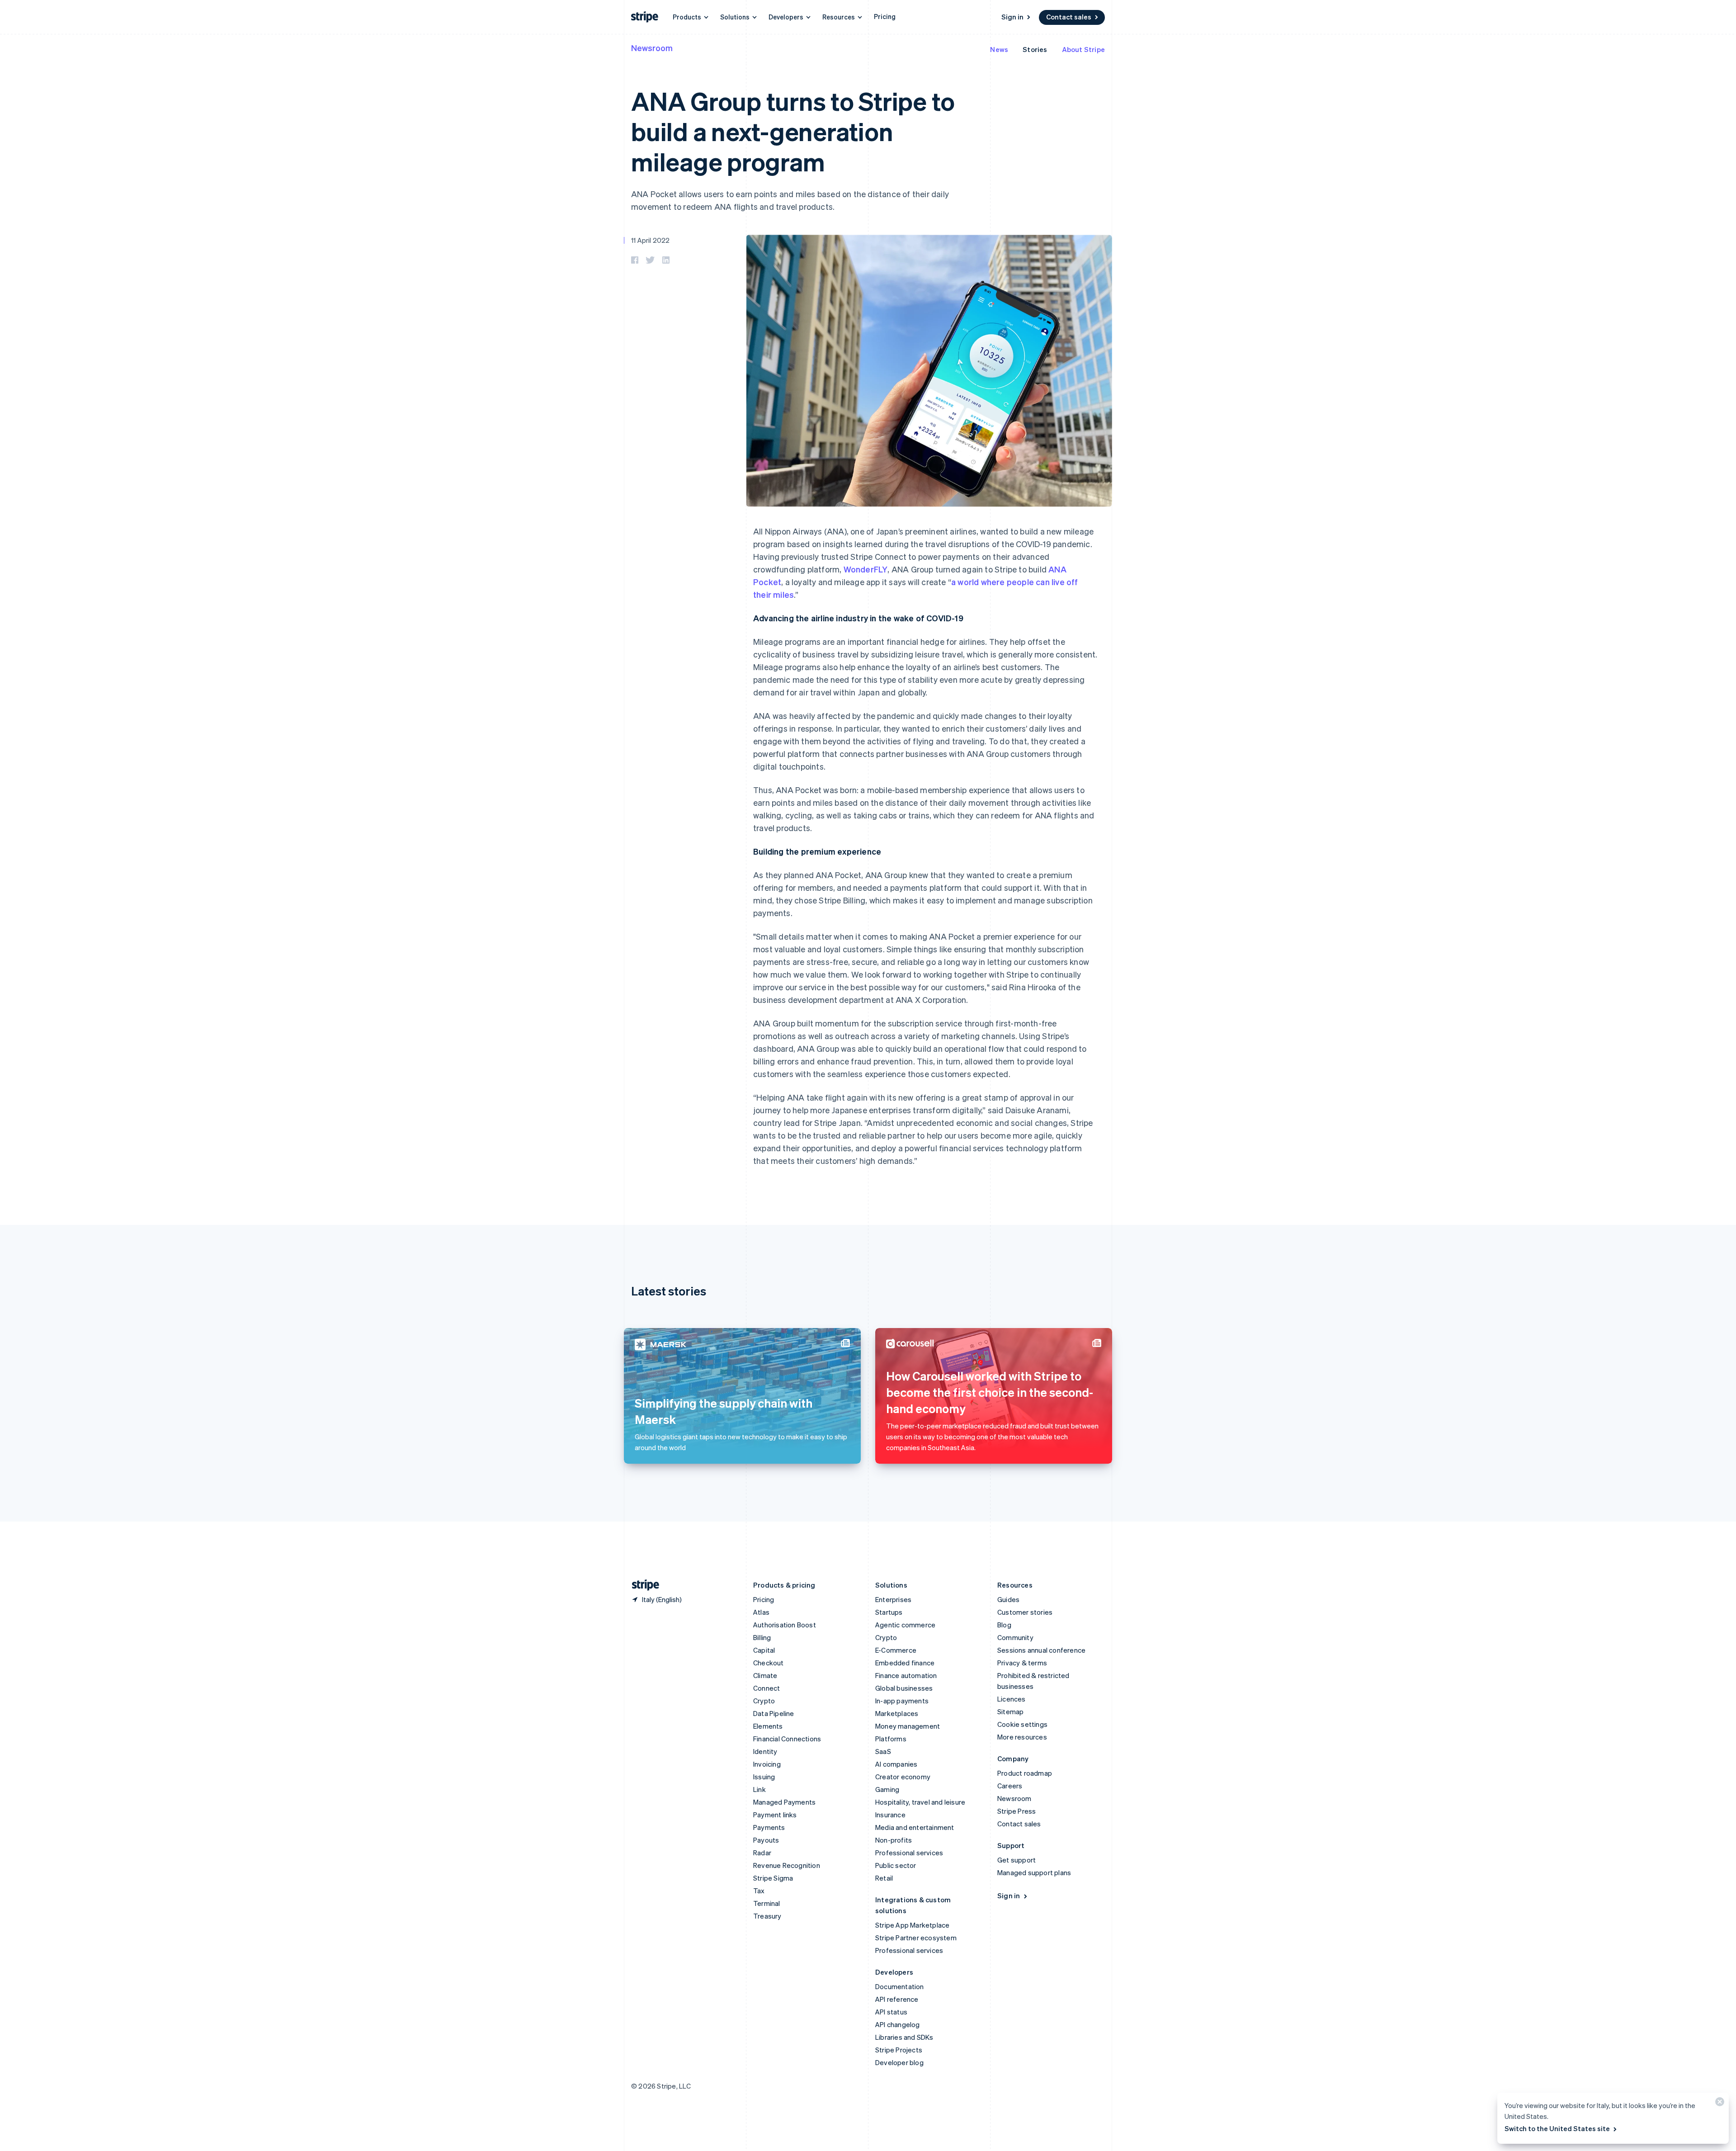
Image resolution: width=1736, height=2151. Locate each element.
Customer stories (1025, 1612)
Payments (769, 1827)
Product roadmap (1025, 1773)
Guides (1008, 1599)
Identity (765, 1751)
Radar (762, 1853)
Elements (768, 1726)
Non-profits (894, 1840)
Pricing (885, 16)
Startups (889, 1612)
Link (759, 1789)
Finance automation (906, 1675)
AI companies (896, 1764)
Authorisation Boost (785, 1625)
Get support (1017, 1860)
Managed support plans (1034, 1872)
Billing (762, 1637)
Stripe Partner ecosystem (916, 1938)
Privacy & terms (1022, 1663)
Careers (1010, 1786)
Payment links (775, 1815)
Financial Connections (787, 1739)
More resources (1022, 1737)
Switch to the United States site (1557, 2128)
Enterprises (893, 1599)
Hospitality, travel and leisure (920, 1802)
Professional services (909, 1853)
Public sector (896, 1865)
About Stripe (1083, 49)
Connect (767, 1688)
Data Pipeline (774, 1713)
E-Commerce (896, 1650)
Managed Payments (784, 1802)
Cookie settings (1022, 1724)
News (999, 49)
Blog (1004, 1625)
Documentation (900, 1986)
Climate (765, 1675)
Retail (884, 1878)
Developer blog (899, 2062)
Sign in (1012, 17)
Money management (908, 1726)
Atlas (761, 1612)
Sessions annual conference (1041, 1650)
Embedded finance (905, 1663)
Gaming (887, 1789)
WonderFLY (866, 569)
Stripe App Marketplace (912, 1925)
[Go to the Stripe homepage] (642, 1585)
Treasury (767, 1916)
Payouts (766, 1840)
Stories (1035, 49)
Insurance (890, 1815)
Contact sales (1069, 17)
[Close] (1718, 2104)
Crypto (764, 1701)
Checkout (769, 1663)
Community (1015, 1637)
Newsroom (652, 48)
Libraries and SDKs (904, 2037)
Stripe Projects (899, 2050)
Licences (1012, 1699)
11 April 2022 (651, 240)
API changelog (898, 2024)
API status (891, 2012)
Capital (764, 1650)
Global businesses (904, 1688)
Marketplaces (897, 1713)
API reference (897, 1999)
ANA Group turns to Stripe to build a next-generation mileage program (793, 131)
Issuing (764, 1777)
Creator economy (903, 1777)
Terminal (767, 1903)
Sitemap (1010, 1711)
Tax (759, 1891)
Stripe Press (1017, 1811)
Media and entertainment (915, 1827)
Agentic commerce (905, 1625)
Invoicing (767, 1764)
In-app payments (902, 1701)
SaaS (883, 1751)
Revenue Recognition (787, 1865)
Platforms (891, 1739)
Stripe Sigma (773, 1878)
